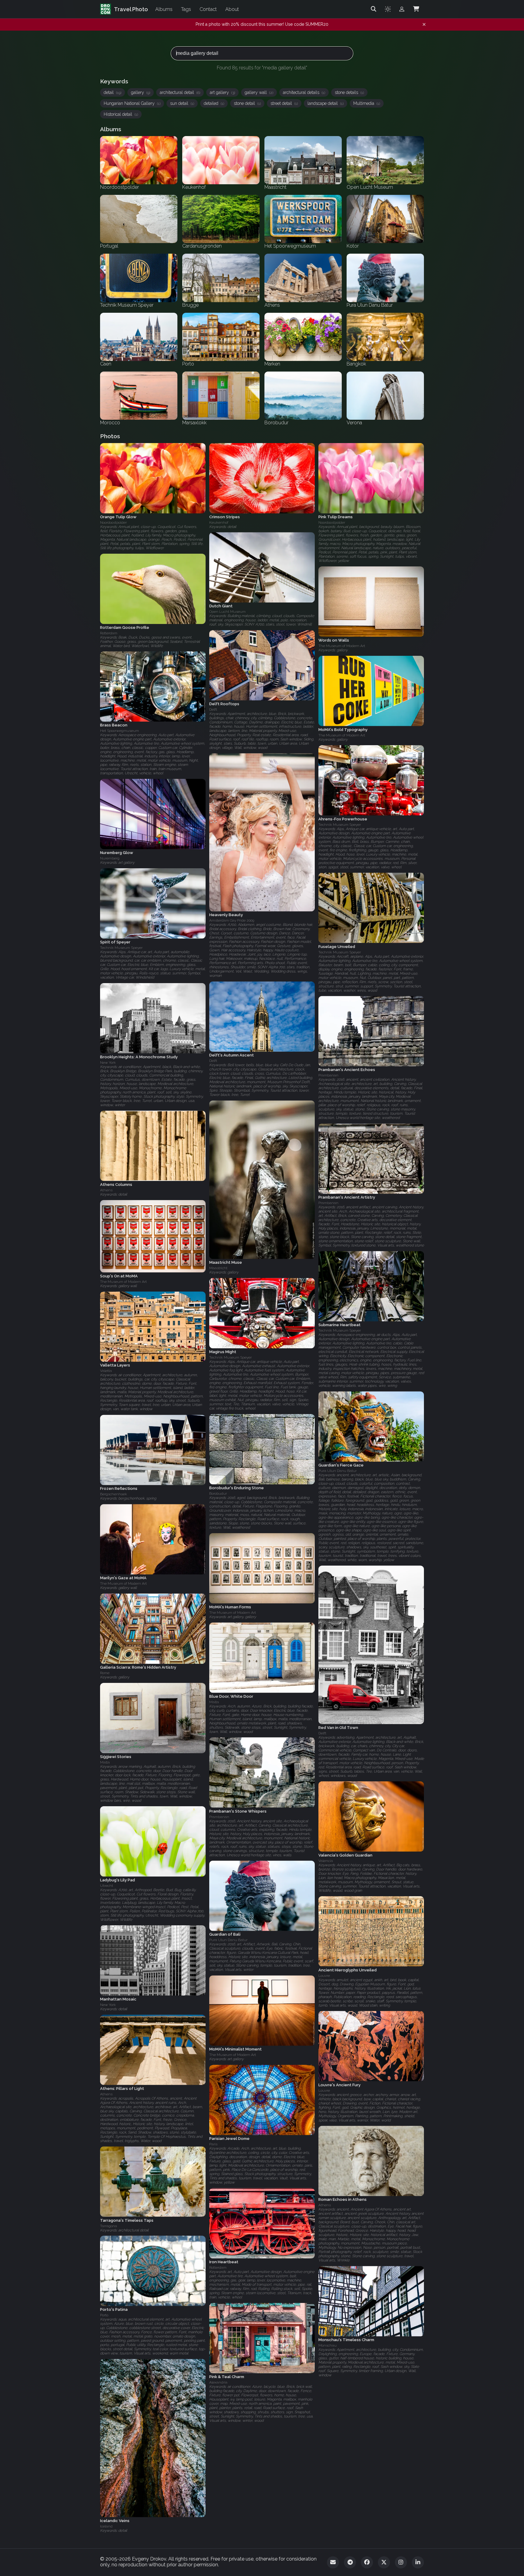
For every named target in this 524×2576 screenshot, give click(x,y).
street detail (284, 103)
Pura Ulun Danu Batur (338, 1471)
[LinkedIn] (418, 2562)
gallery (141, 92)
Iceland (106, 2526)
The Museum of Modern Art (342, 646)
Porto (104, 2315)
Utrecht (107, 1886)
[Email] (333, 2562)
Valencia (326, 1861)
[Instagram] (401, 2562)
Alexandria (218, 2382)
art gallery (222, 92)
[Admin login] (402, 9)
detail (113, 92)
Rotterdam (109, 633)
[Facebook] (367, 2562)
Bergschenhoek (114, 1494)
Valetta (106, 1371)
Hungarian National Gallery (132, 103)
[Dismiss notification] (424, 25)
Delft (213, 709)
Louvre (324, 1976)
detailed (214, 103)
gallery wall (259, 92)
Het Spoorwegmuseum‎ (119, 731)
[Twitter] (384, 2562)
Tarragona (109, 2226)
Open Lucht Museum (227, 612)
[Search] (374, 9)
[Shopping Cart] (416, 9)
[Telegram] (350, 2562)
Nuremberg (110, 858)
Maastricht (218, 1268)
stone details (349, 92)
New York (108, 1063)
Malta (214, 1702)
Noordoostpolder (113, 522)
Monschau (327, 2346)
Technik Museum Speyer (340, 825)
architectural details (304, 92)
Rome (105, 1673)
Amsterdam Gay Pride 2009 (232, 921)
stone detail (247, 103)
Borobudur (218, 1493)
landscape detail (326, 103)
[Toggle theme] (388, 9)
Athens (106, 1190)
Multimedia (367, 103)
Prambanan (328, 1076)
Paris (213, 2144)
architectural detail (180, 92)
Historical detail (121, 114)
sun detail (182, 103)
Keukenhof (219, 522)
